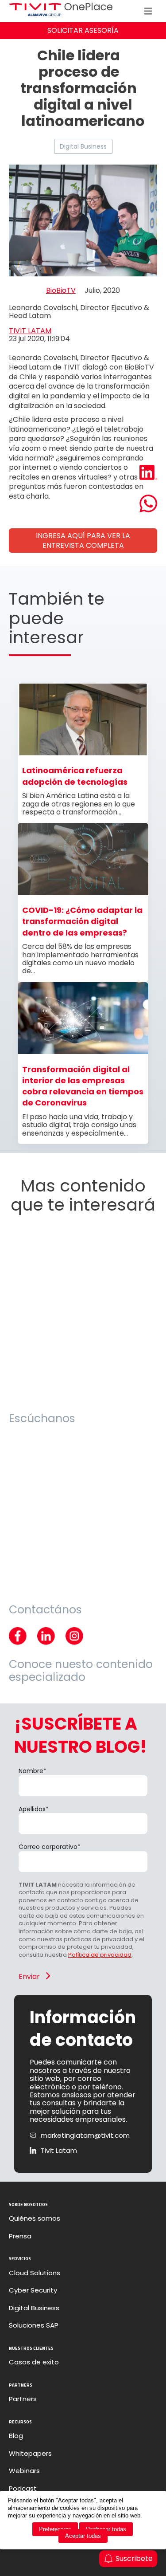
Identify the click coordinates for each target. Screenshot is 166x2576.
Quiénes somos (35, 2218)
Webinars (24, 2471)
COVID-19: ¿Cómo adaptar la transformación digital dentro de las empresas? (82, 921)
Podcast (23, 2489)
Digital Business (83, 146)
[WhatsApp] (148, 504)
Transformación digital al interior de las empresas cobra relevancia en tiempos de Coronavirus (83, 1086)
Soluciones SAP (34, 2325)
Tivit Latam (59, 2151)
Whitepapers (30, 2454)
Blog (16, 2436)
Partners (23, 2399)
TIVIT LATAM (30, 331)
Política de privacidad (100, 1955)
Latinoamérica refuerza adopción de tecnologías (75, 776)
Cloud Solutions (35, 2273)
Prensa (20, 2236)
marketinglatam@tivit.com (85, 2136)
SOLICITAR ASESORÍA (83, 30)
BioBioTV (61, 291)
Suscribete (134, 2558)
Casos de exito (34, 2362)
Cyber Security (33, 2290)
